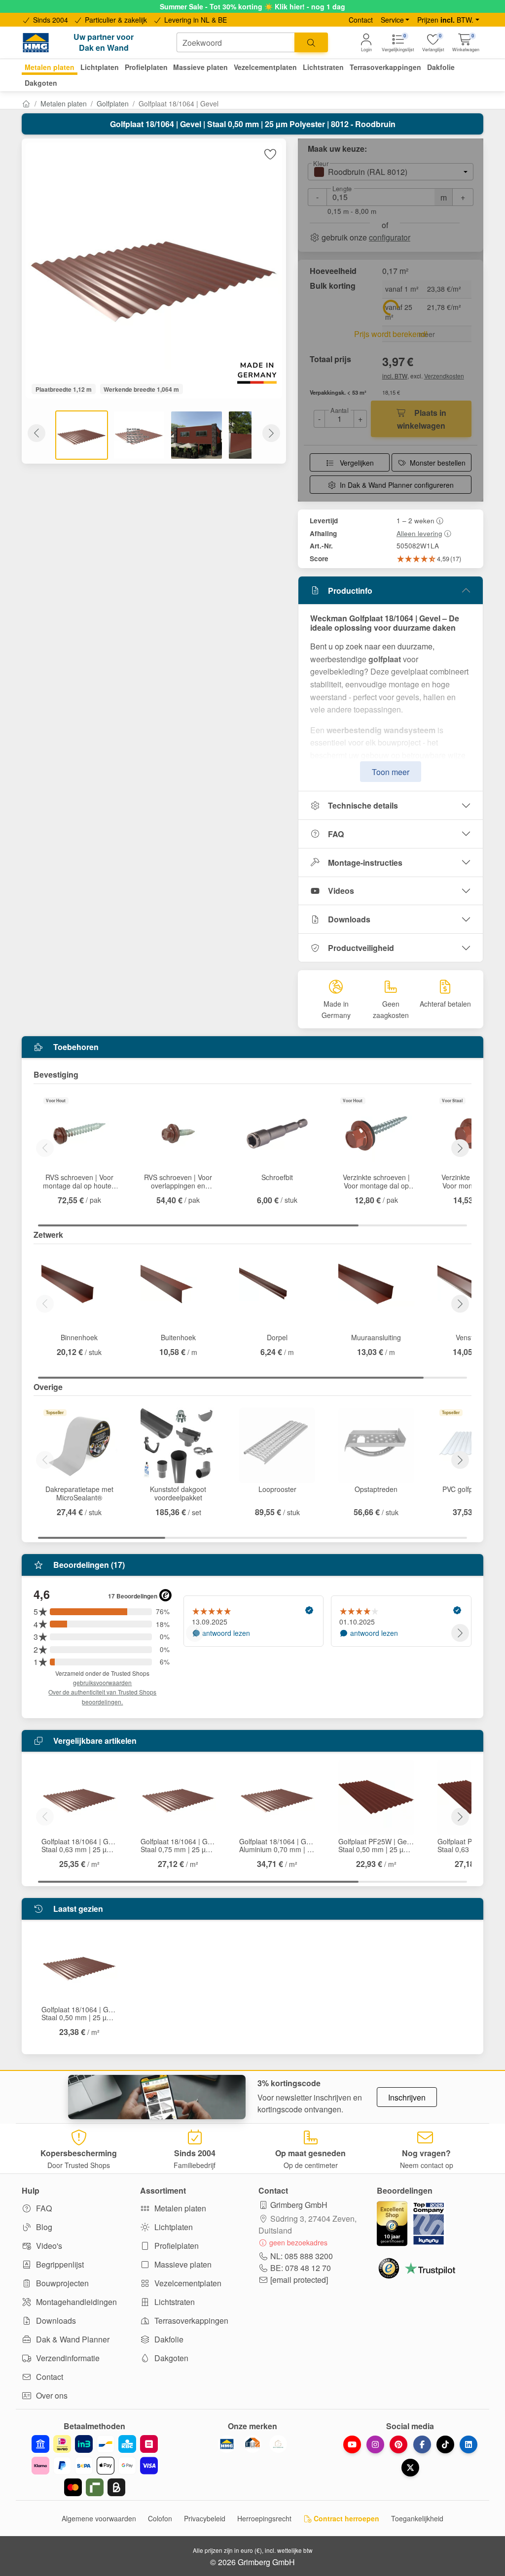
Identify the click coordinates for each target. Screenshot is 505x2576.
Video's (48, 2246)
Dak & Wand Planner (72, 2339)
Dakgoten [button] (41, 83)
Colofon (160, 2518)
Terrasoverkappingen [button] (385, 67)
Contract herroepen (345, 2518)
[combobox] (236, 42)
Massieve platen (182, 2264)
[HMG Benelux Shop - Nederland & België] (227, 2444)
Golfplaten (113, 103)
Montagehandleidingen (75, 2302)
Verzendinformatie (67, 2358)
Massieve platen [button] (200, 67)
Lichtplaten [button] (100, 67)
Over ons (51, 2395)
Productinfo (350, 591)
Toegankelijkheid (417, 2518)
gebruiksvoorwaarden (102, 1682)
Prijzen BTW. (445, 20)
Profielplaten (176, 2246)
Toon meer (391, 772)
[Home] (26, 103)
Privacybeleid (205, 2518)
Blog (43, 2227)
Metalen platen (64, 103)
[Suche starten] (311, 42)
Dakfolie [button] (441, 67)
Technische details (363, 805)
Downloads (349, 919)
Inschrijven (407, 2097)
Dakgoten (170, 2358)
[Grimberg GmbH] (278, 2444)
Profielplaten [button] (146, 67)
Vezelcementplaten (187, 2283)
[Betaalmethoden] (95, 2466)
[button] (466, 43)
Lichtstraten (174, 2302)
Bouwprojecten (61, 2283)
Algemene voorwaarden (99, 2518)
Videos (341, 891)
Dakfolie (168, 2339)
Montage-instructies (365, 863)
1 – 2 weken (415, 520)
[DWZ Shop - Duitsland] (252, 2444)
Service (392, 20)
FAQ (336, 834)
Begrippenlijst (59, 2264)
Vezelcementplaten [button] (265, 67)
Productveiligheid (361, 948)
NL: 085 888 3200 (302, 2256)
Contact (361, 20)
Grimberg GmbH (299, 2205)
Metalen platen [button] (50, 67)
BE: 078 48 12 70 (301, 2268)
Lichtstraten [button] (323, 67)
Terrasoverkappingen (190, 2321)
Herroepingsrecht (264, 2518)
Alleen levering (419, 533)
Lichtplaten (173, 2227)
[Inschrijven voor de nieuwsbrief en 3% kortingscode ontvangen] (157, 2097)
